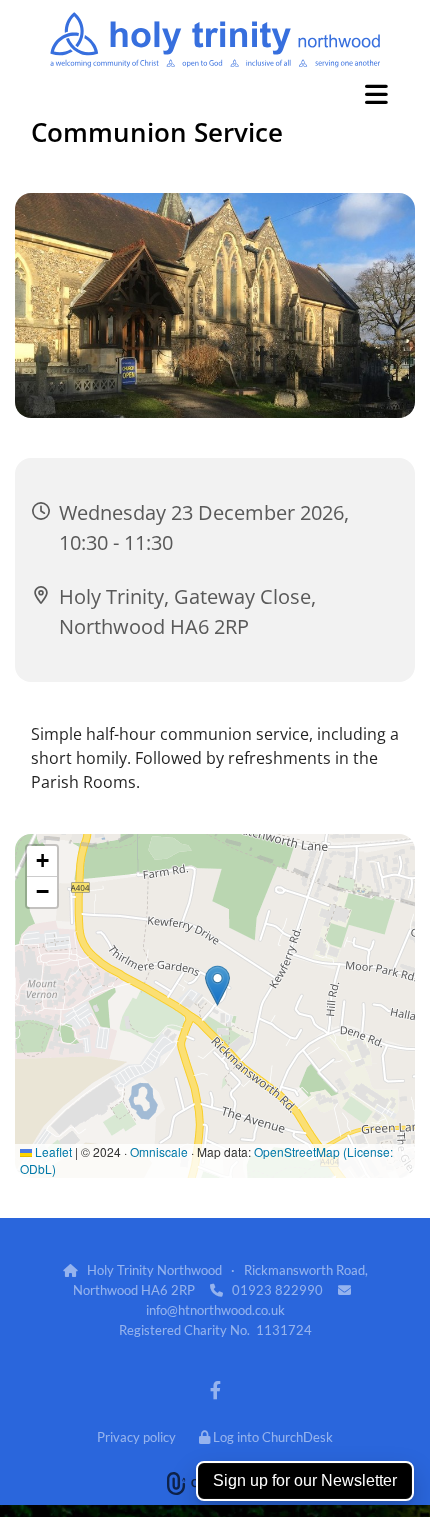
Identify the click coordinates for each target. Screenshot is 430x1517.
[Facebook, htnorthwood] (215, 1389)
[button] (215, 94)
